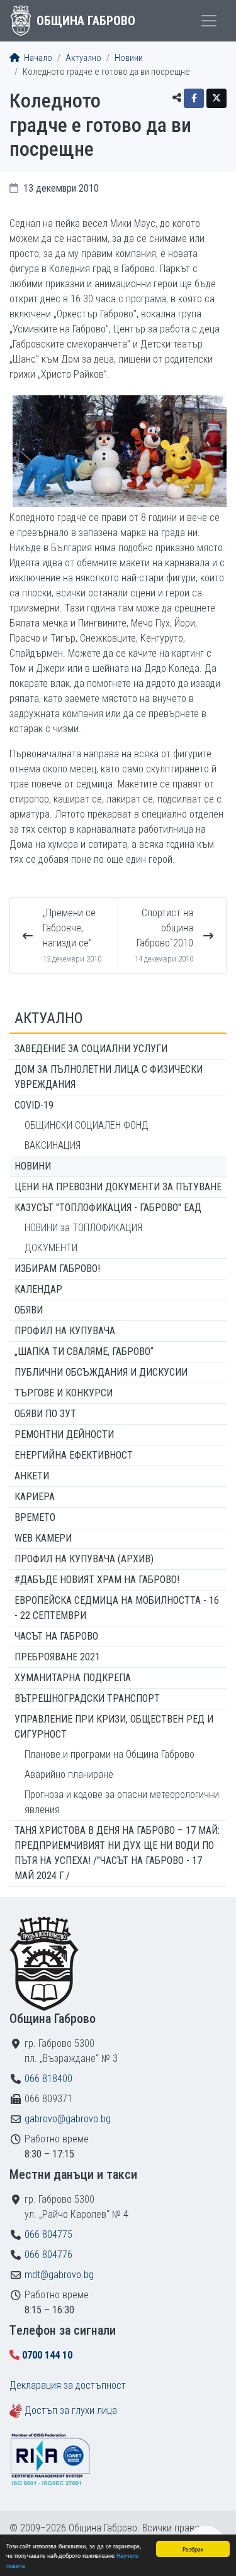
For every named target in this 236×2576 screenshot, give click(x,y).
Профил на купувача (65, 1331)
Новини (129, 58)
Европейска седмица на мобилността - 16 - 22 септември (117, 1608)
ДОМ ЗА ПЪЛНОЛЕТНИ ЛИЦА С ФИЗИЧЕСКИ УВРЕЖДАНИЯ (109, 1077)
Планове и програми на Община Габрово (110, 1754)
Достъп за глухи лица (71, 2410)
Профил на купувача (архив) (84, 1559)
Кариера (35, 1497)
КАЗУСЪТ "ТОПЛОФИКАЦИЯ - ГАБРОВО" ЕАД (108, 1208)
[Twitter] (216, 98)
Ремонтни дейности (64, 1434)
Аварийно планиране (69, 1774)
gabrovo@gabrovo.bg (68, 2119)
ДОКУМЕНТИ (51, 1248)
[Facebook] (194, 98)
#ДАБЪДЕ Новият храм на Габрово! (97, 1580)
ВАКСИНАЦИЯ (53, 1145)
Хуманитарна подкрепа (73, 1678)
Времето (35, 1517)
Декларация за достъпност (68, 2385)
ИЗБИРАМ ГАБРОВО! (57, 1269)
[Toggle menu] (209, 21)
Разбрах (193, 2549)
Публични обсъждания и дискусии (101, 1372)
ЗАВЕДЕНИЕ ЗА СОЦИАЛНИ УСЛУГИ (91, 1049)
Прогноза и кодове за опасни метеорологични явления (122, 1802)
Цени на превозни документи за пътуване (118, 1187)
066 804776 (48, 2255)
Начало (37, 58)
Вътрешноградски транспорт (87, 1698)
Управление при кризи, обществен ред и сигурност (114, 1727)
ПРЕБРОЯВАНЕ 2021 (57, 1657)
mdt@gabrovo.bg (59, 2275)
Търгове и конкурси (64, 1393)
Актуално (83, 58)
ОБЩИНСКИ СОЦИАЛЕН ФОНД (87, 1125)
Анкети (32, 1476)
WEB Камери (43, 1538)
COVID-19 (34, 1105)
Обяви (29, 1310)
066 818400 (48, 2079)
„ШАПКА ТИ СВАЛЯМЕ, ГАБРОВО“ (84, 1351)
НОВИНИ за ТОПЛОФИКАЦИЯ (83, 1228)
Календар (38, 1289)
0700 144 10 (47, 2355)
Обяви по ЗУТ (45, 1414)
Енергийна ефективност (74, 1455)
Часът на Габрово (56, 1636)
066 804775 (48, 2234)
